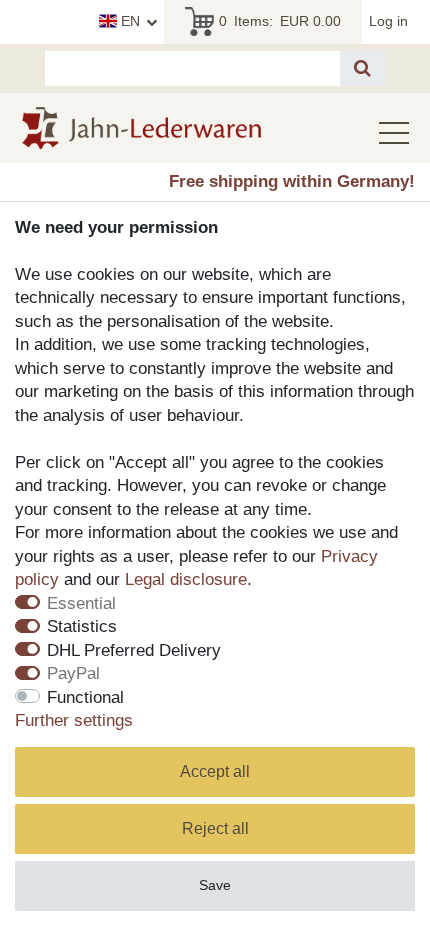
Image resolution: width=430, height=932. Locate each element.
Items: (280, 21)
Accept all (215, 771)
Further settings (74, 720)
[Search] (362, 68)
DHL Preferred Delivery (134, 650)
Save (215, 885)
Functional (85, 697)
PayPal (73, 673)
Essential (81, 603)
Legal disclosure (186, 579)
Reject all (215, 828)
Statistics (82, 626)
